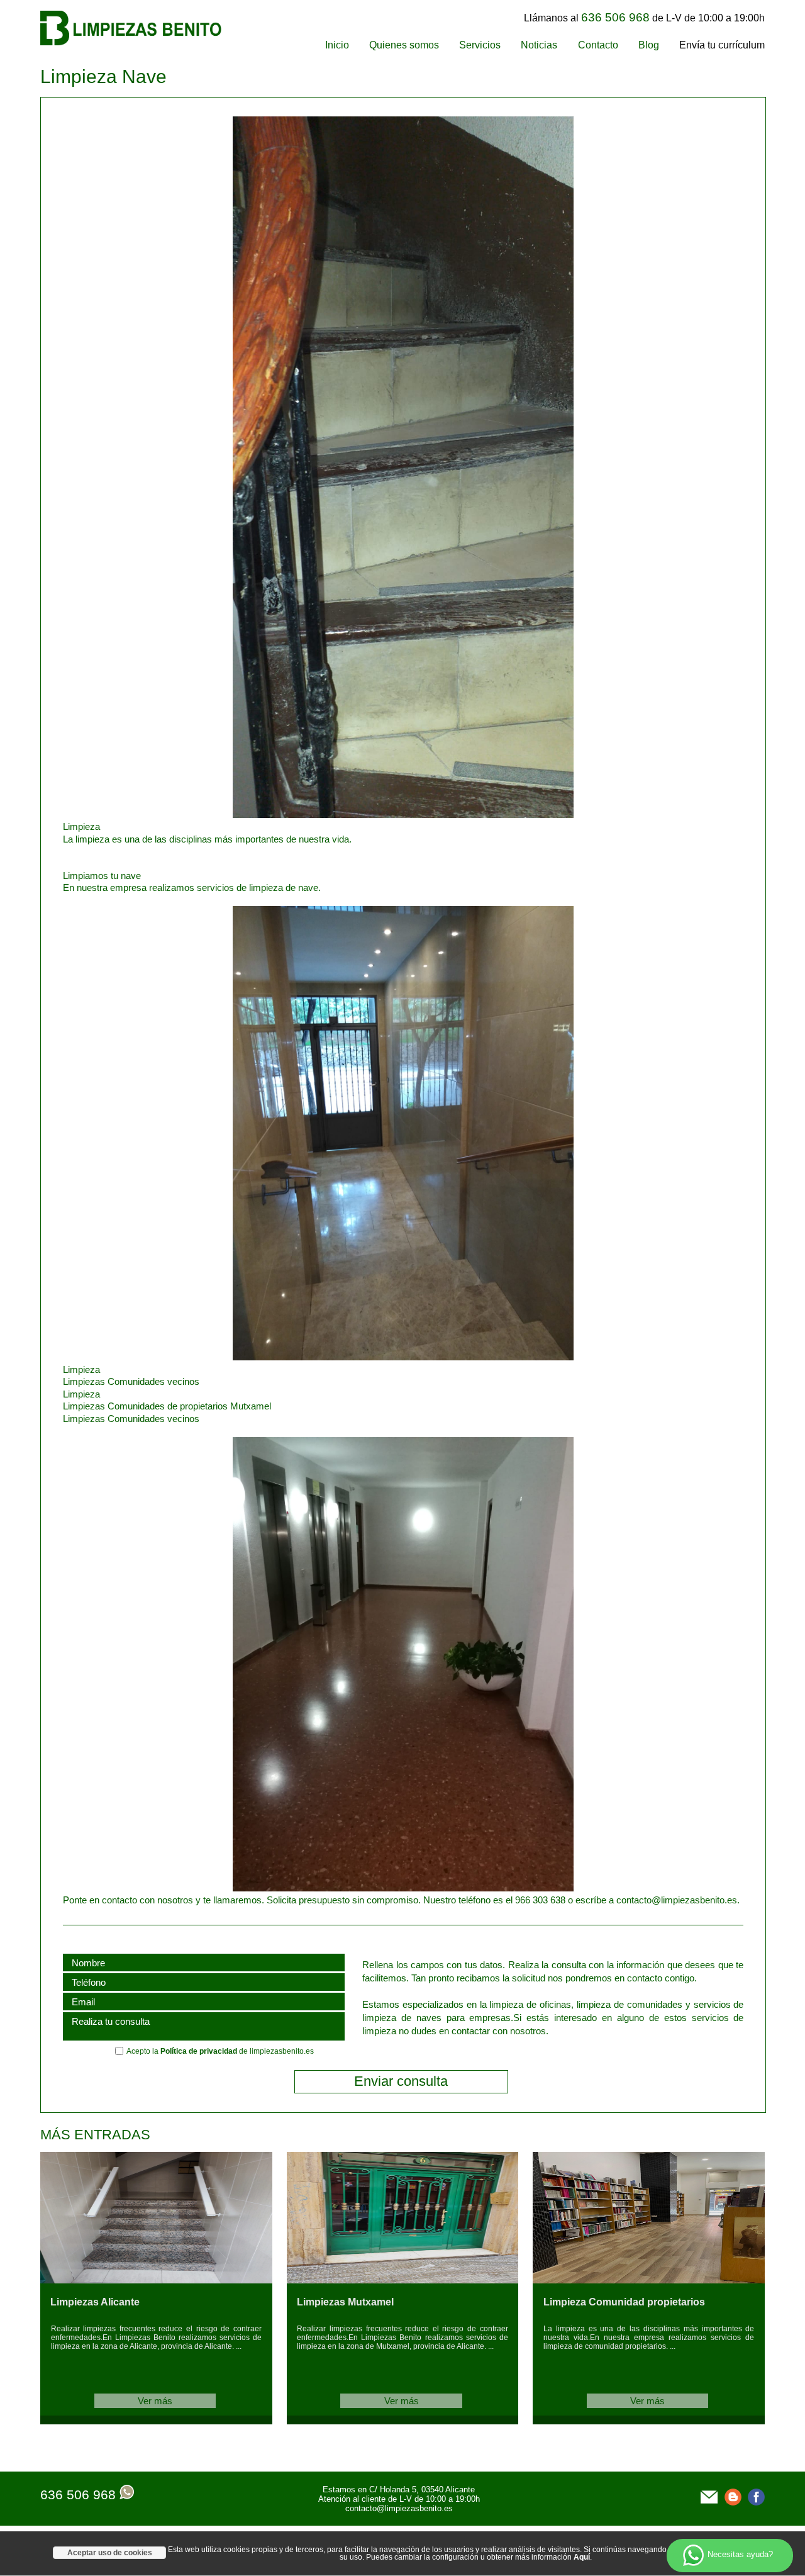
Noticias (539, 45)
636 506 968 (78, 2495)
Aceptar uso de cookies (110, 2553)
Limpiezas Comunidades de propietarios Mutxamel (167, 1406)
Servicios (480, 45)
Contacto (598, 45)
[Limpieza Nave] (318, 815)
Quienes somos (404, 45)
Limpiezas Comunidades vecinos (131, 1381)
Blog (649, 45)
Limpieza (81, 1369)
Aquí (582, 2557)
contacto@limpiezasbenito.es (399, 2508)
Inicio (337, 45)
